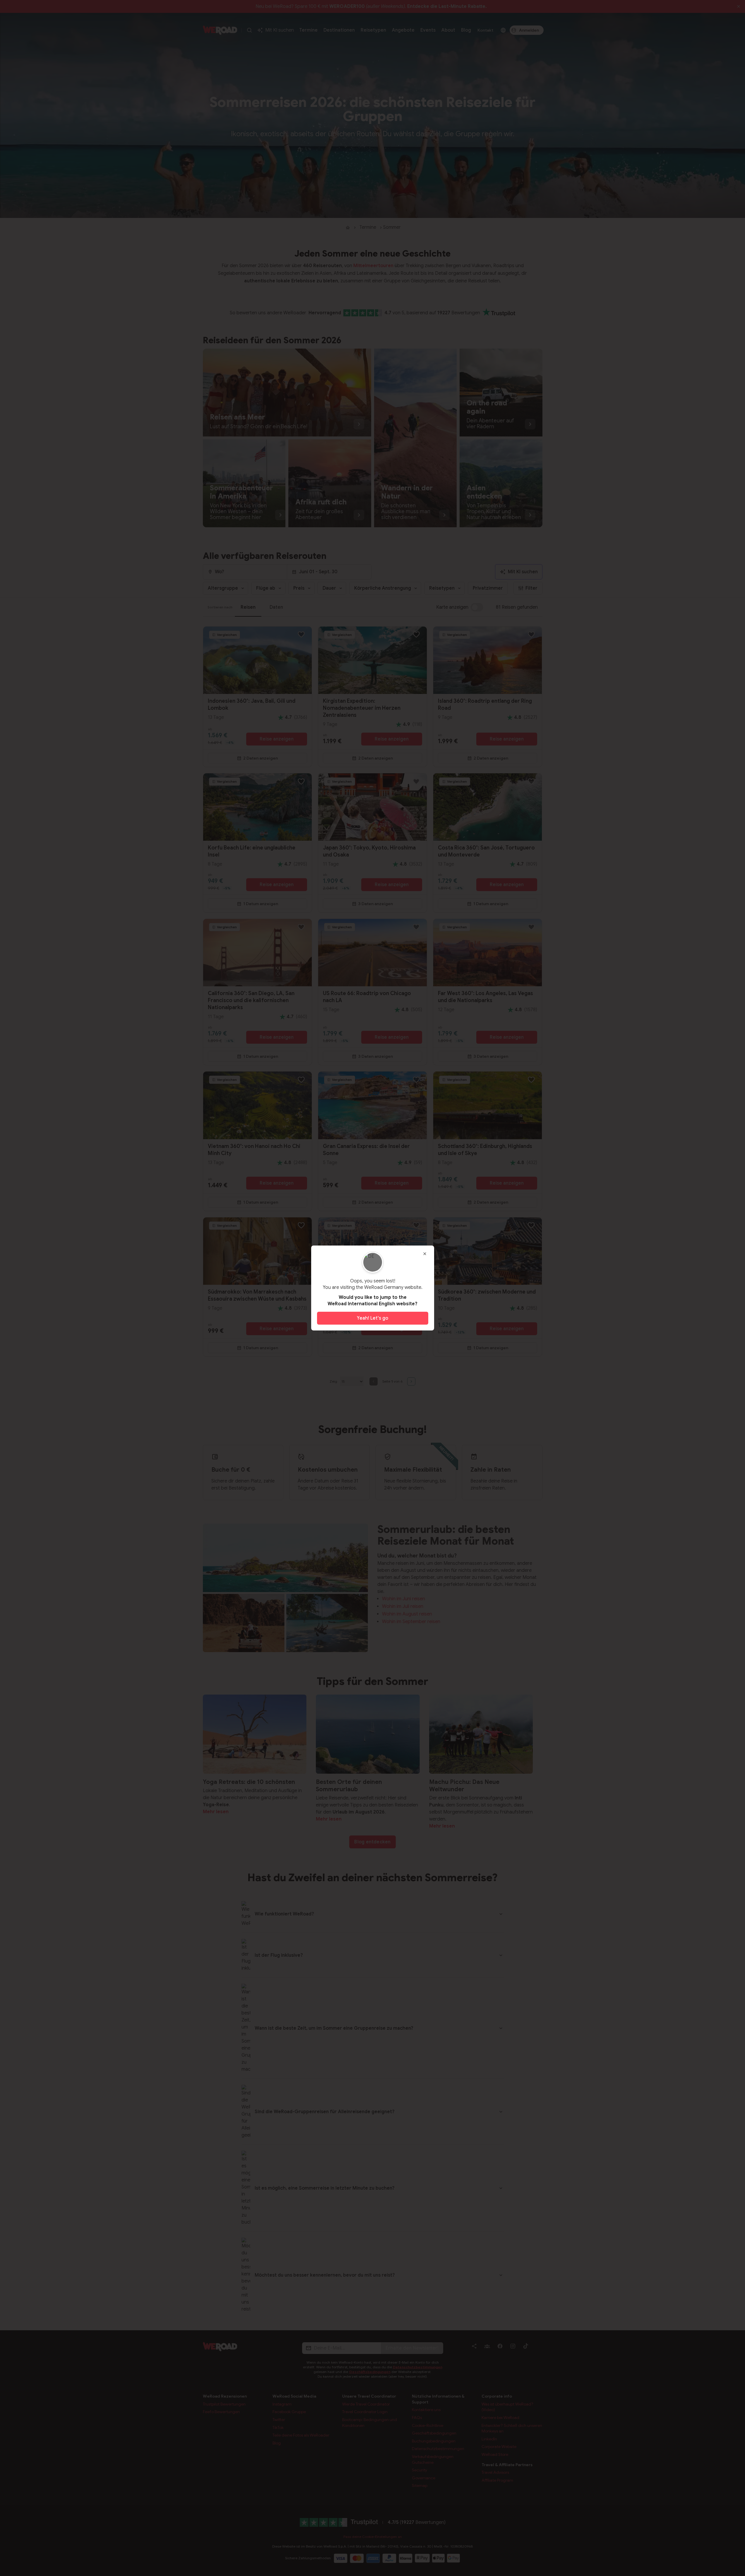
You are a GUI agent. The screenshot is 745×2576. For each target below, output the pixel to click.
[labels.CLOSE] (425, 1254)
